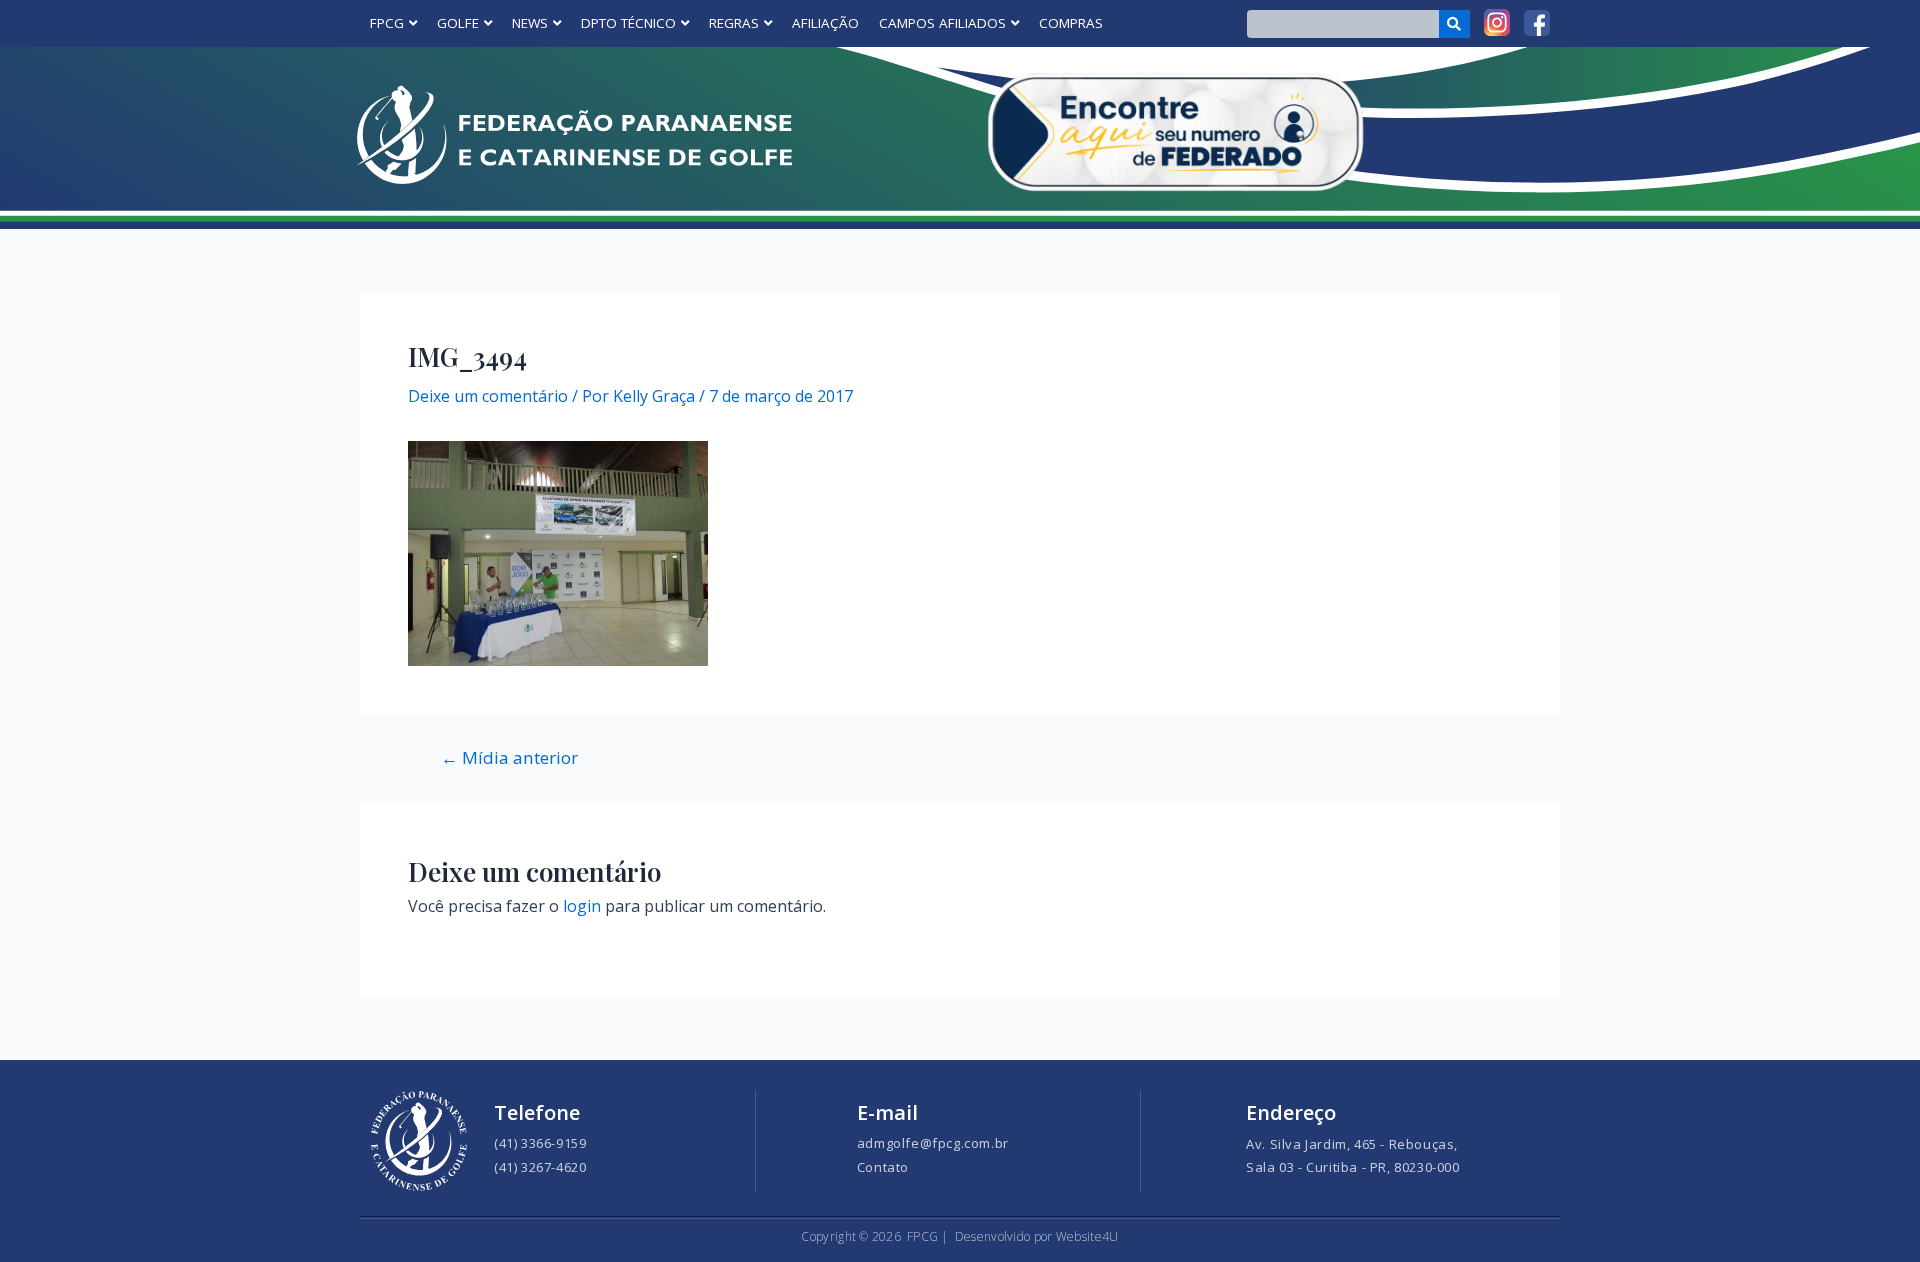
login (582, 906)
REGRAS (734, 23)
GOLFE (458, 23)
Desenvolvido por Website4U (1037, 1236)
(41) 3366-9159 (540, 1143)
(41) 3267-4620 (540, 1167)
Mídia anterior (509, 757)
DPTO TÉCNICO (628, 23)
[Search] (1454, 24)
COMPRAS (1071, 23)
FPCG (387, 23)
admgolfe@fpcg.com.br (933, 1143)
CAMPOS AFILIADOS (942, 23)
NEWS (530, 23)
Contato (883, 1167)
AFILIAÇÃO (825, 23)
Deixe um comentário (488, 396)
